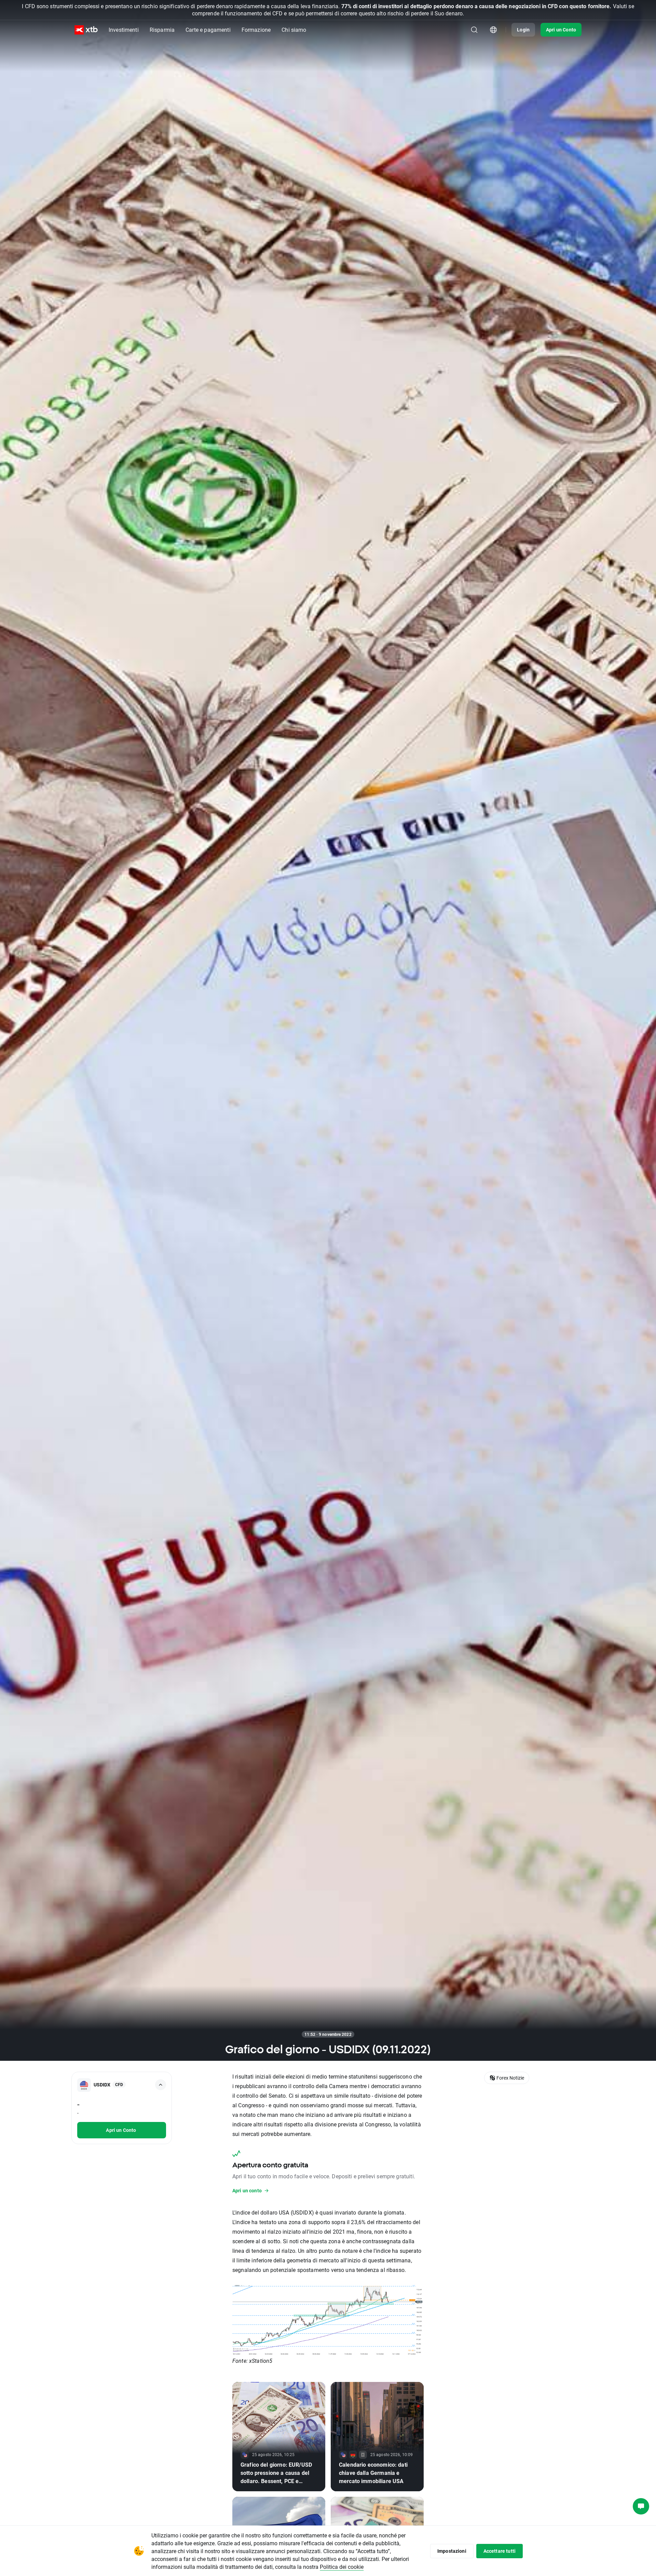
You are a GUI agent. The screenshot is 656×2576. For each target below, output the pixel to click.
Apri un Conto (561, 30)
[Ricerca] (474, 30)
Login (523, 30)
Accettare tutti (500, 2551)
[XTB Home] (86, 30)
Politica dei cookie (342, 2567)
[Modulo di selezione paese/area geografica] (493, 30)
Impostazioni (452, 2551)
